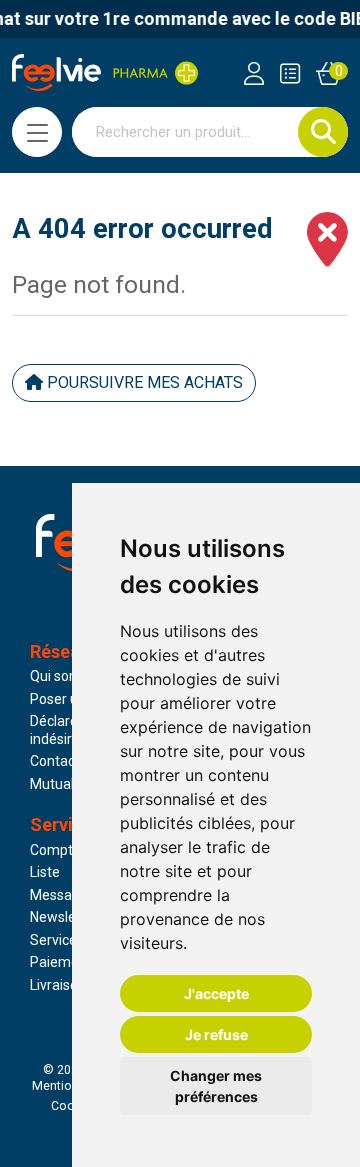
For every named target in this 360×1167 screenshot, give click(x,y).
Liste (45, 872)
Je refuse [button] (216, 1034)
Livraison (58, 985)
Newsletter (64, 917)
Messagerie (67, 895)
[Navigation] (37, 132)
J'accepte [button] (216, 993)
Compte (55, 850)
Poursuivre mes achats (143, 382)
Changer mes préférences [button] (216, 1086)
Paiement (61, 962)
